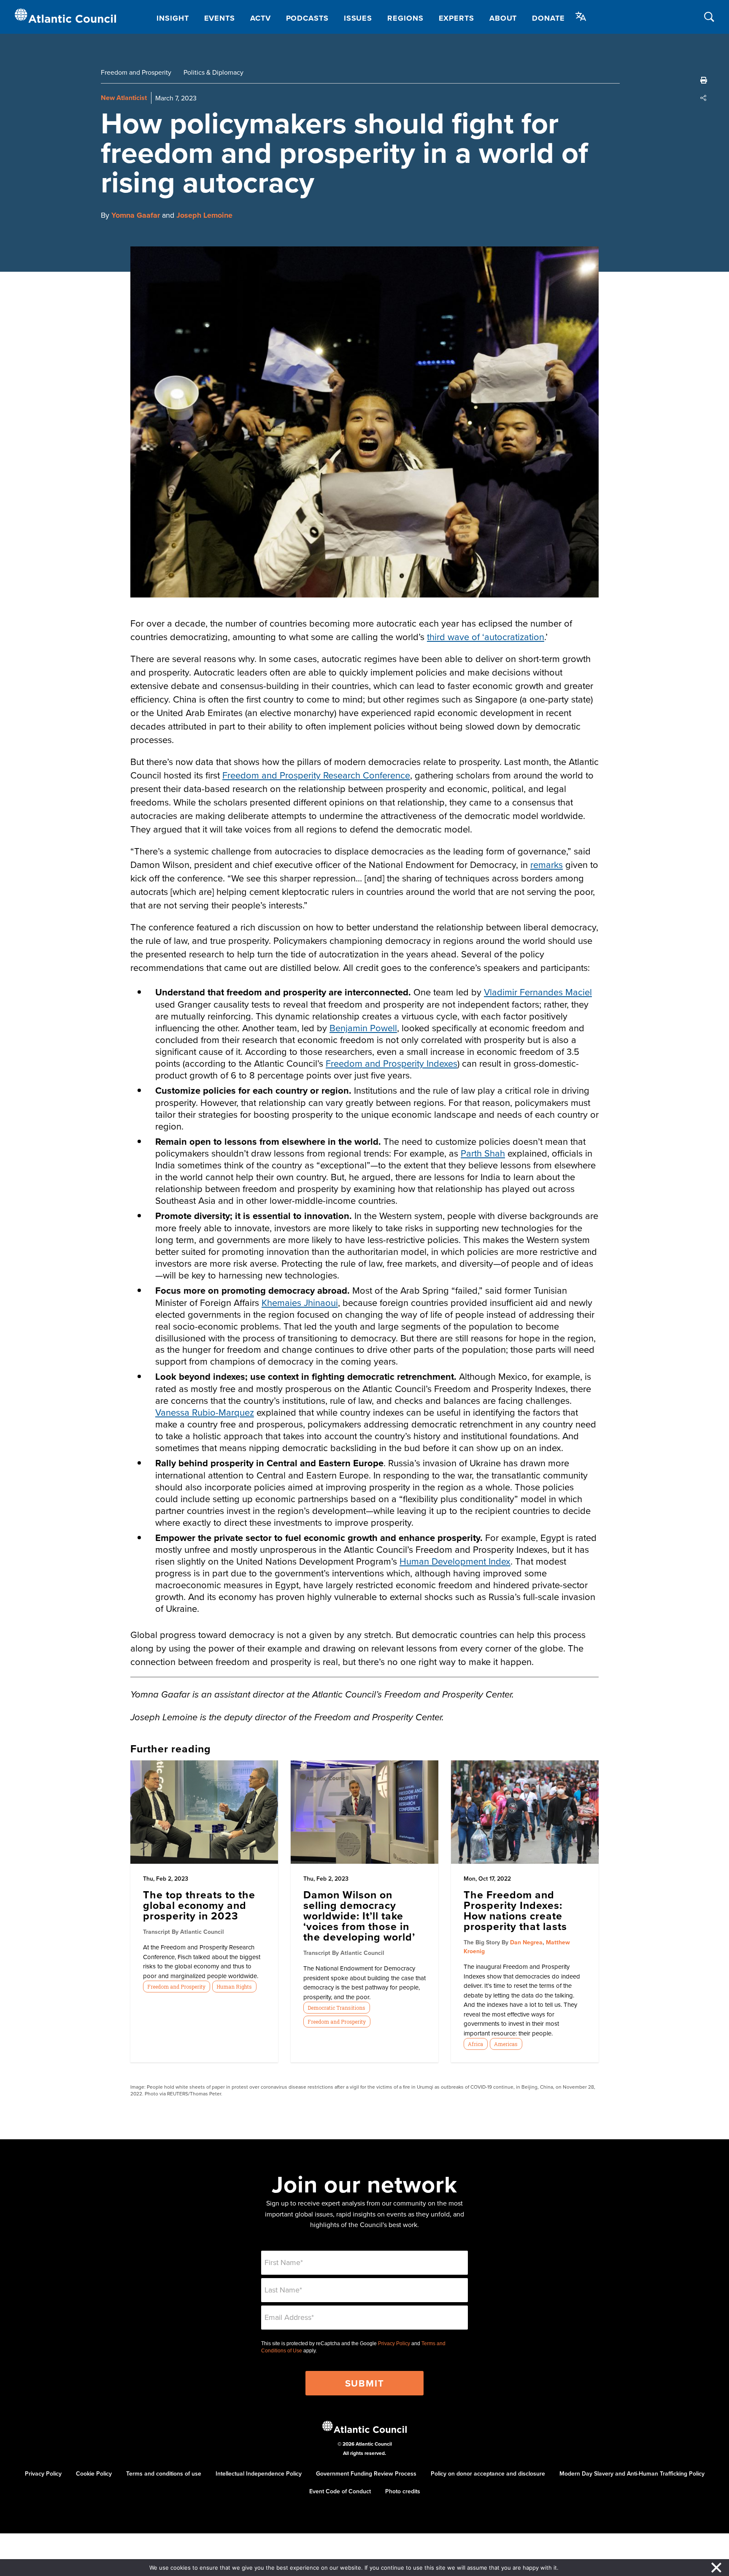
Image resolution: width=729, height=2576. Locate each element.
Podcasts (307, 18)
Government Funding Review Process (366, 2473)
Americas (506, 2044)
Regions (405, 18)
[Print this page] (704, 80)
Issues (358, 18)
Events (220, 18)
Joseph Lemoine (204, 215)
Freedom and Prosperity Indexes (391, 1063)
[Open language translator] (581, 16)
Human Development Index (455, 1561)
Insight (173, 18)
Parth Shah (483, 1153)
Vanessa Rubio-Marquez (205, 1412)
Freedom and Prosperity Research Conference (316, 775)
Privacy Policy (394, 2344)
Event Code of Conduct (340, 2491)
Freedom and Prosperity (136, 72)
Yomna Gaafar (136, 215)
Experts (456, 18)
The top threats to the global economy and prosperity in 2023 (199, 1905)
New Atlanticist (124, 98)
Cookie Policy (94, 2473)
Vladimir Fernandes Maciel (538, 992)
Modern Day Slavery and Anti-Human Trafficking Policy (632, 2473)
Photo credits (403, 2491)
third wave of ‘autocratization (486, 637)
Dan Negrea (526, 1942)
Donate (548, 18)
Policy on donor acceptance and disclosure (488, 2473)
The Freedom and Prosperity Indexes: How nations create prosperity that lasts (515, 1910)
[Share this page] (704, 98)
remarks (547, 864)
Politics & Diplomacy (213, 72)
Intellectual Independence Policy (259, 2473)
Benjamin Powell (363, 1028)
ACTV (261, 18)
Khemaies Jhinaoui (300, 1302)
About (503, 18)
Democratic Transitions (336, 2008)
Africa (475, 2044)
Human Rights (234, 1987)
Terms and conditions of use (164, 2473)
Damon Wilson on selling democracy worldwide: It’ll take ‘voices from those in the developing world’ (359, 1916)
